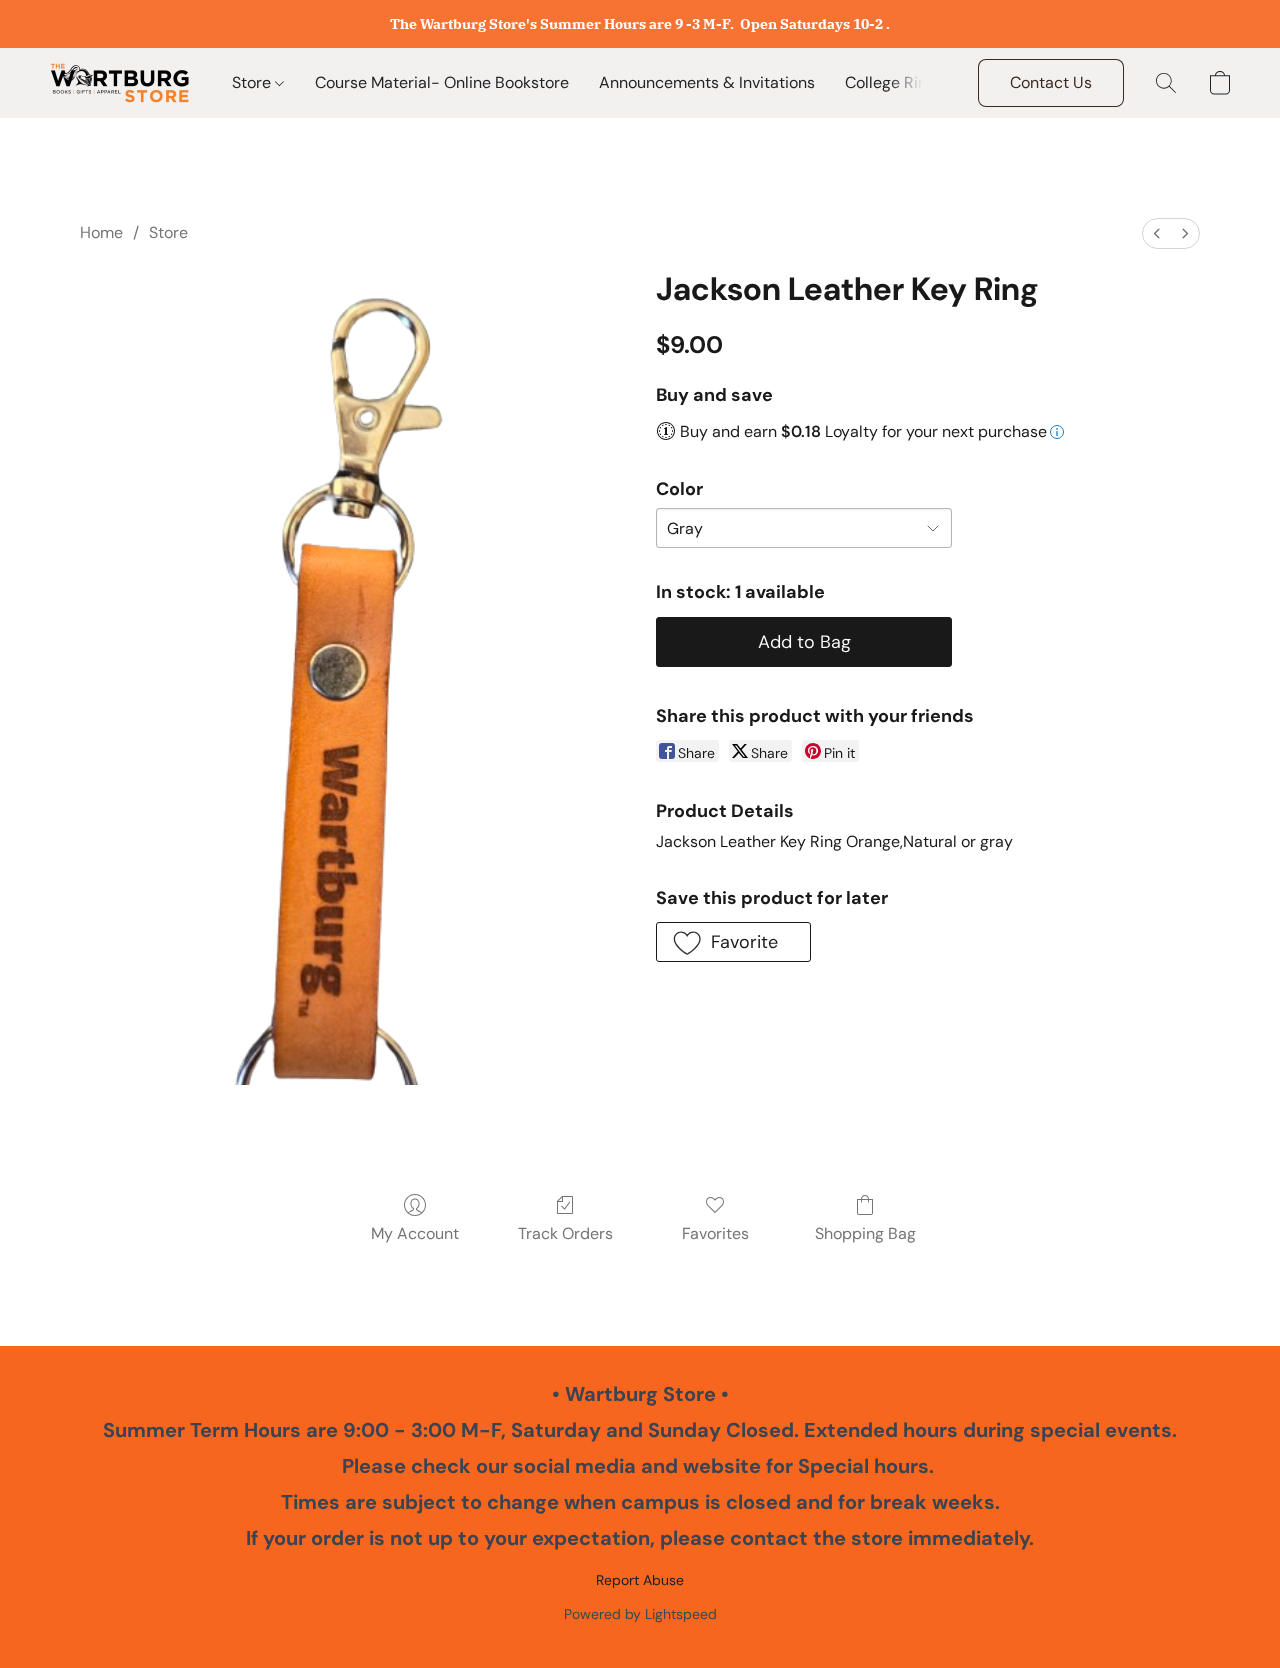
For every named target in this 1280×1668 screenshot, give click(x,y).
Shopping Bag (865, 1233)
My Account (415, 1233)
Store (253, 82)
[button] (120, 83)
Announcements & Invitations (707, 82)
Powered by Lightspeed (640, 1614)
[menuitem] (1157, 233)
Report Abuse (640, 1580)
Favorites (715, 1233)
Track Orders (565, 1233)
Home (101, 232)
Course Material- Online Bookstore (442, 82)
